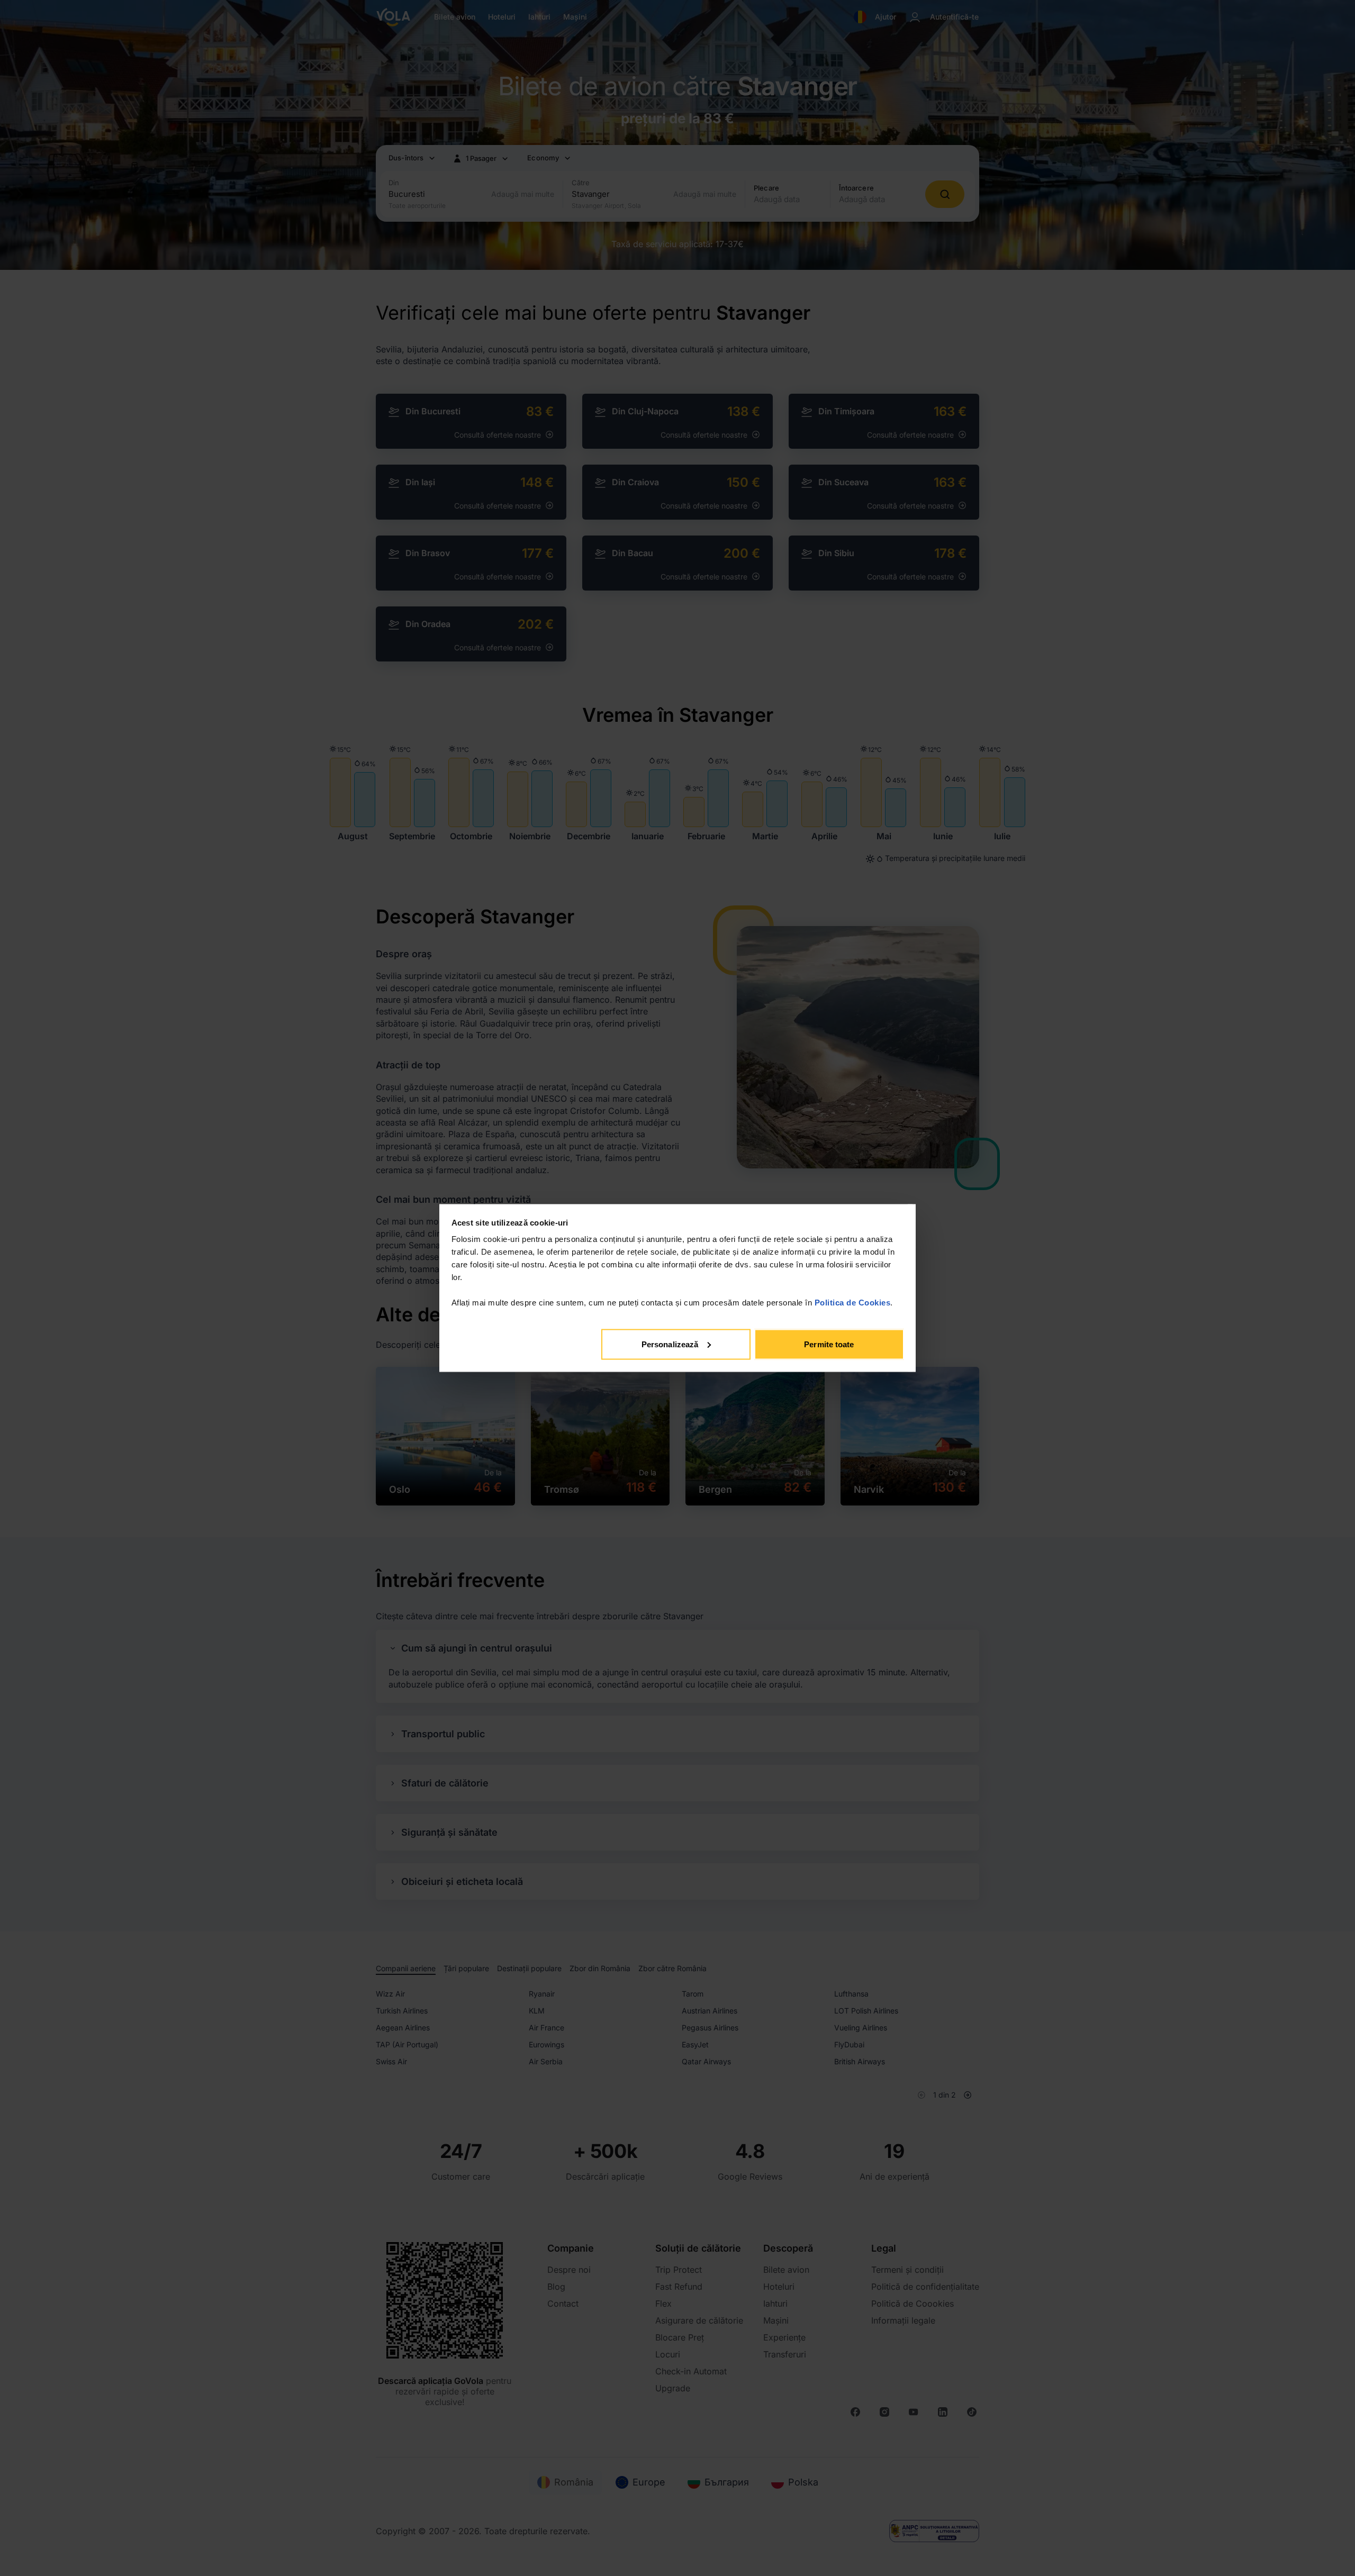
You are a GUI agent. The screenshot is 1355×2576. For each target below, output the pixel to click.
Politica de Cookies (853, 1303)
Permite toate (829, 1344)
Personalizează (670, 1344)
